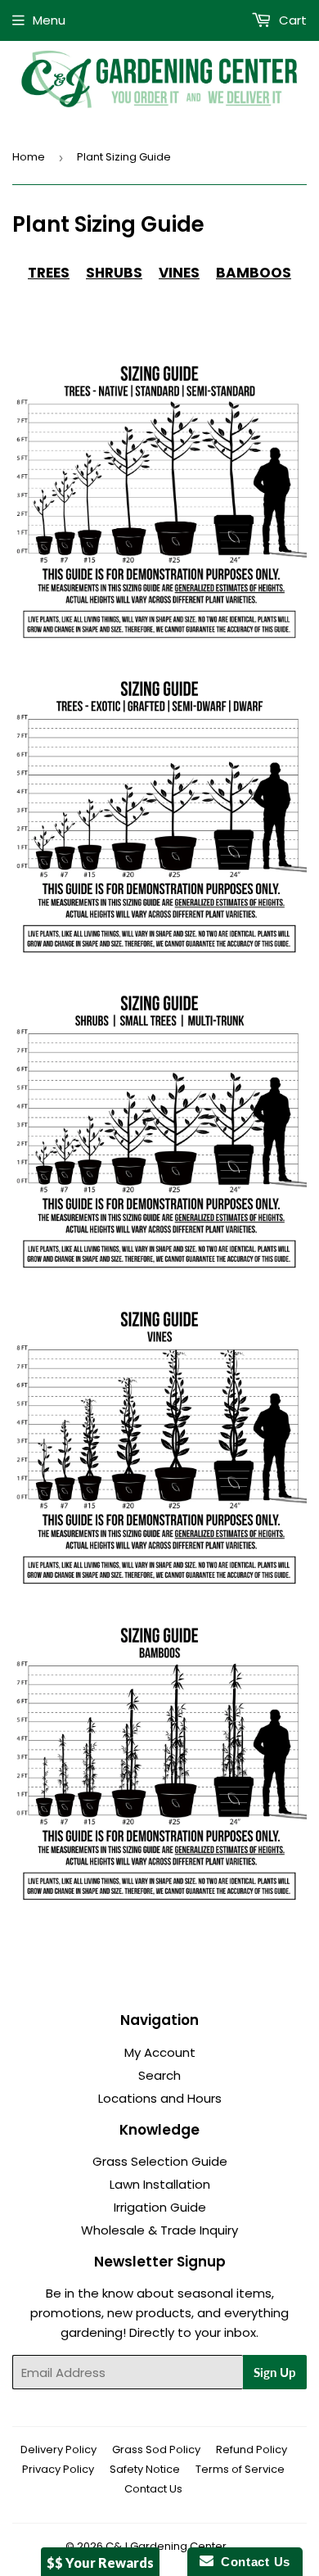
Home (29, 157)
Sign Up (275, 2372)
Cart (291, 20)
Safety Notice (145, 2469)
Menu (49, 20)
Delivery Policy (58, 2449)
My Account (160, 2052)
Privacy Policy (58, 2469)
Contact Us (153, 2489)
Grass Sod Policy (156, 2449)
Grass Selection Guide (160, 2161)
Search (159, 2075)
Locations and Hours (160, 2098)
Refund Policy (252, 2449)
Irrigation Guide (160, 2207)
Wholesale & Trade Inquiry (159, 2230)
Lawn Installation (160, 2184)
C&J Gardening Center (166, 2546)
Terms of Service (240, 2469)
